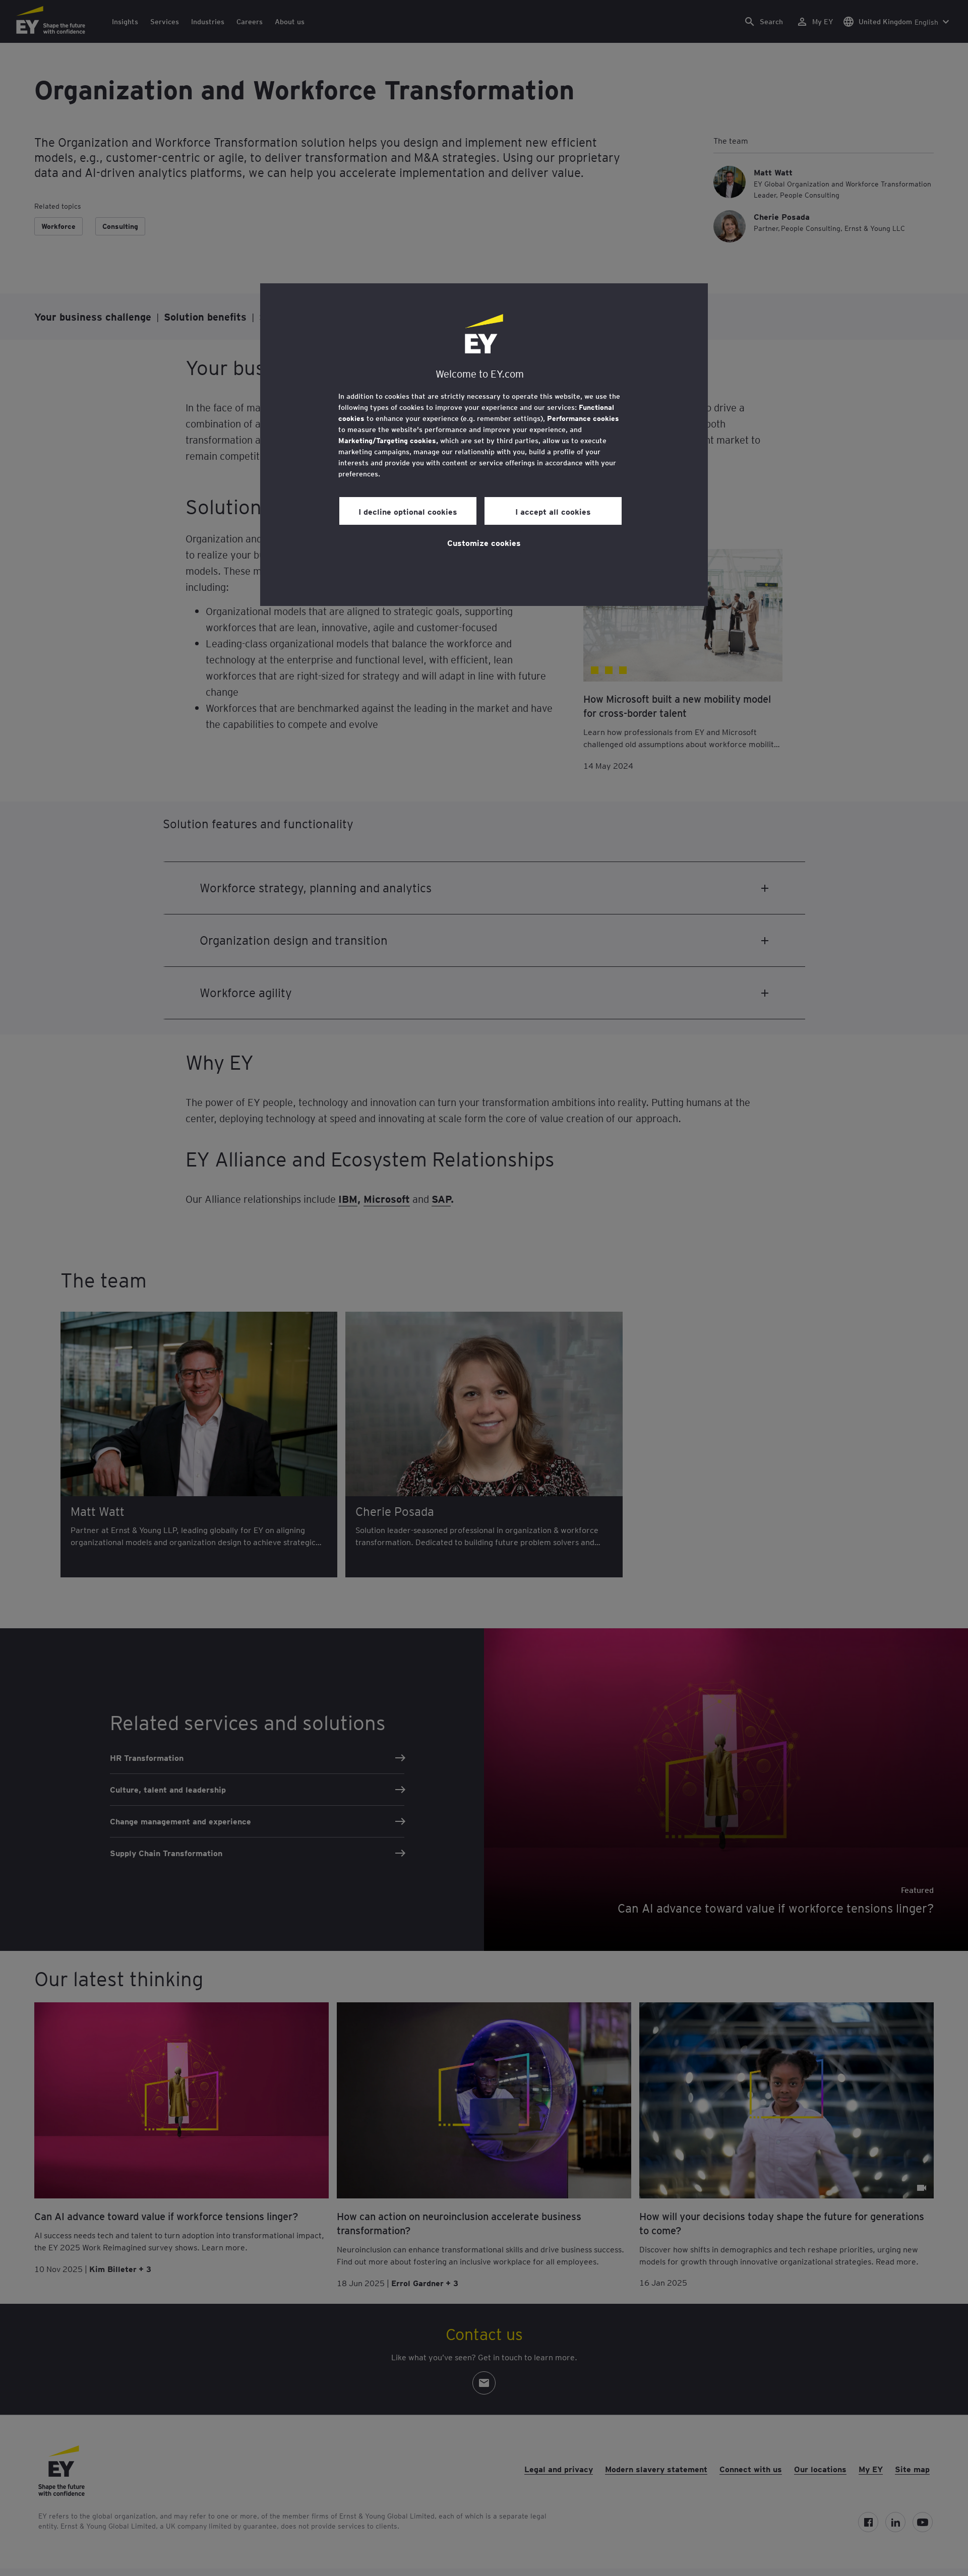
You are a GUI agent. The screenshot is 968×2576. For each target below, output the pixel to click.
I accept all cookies (553, 511)
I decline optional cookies (408, 511)
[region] (484, 445)
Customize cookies (484, 542)
